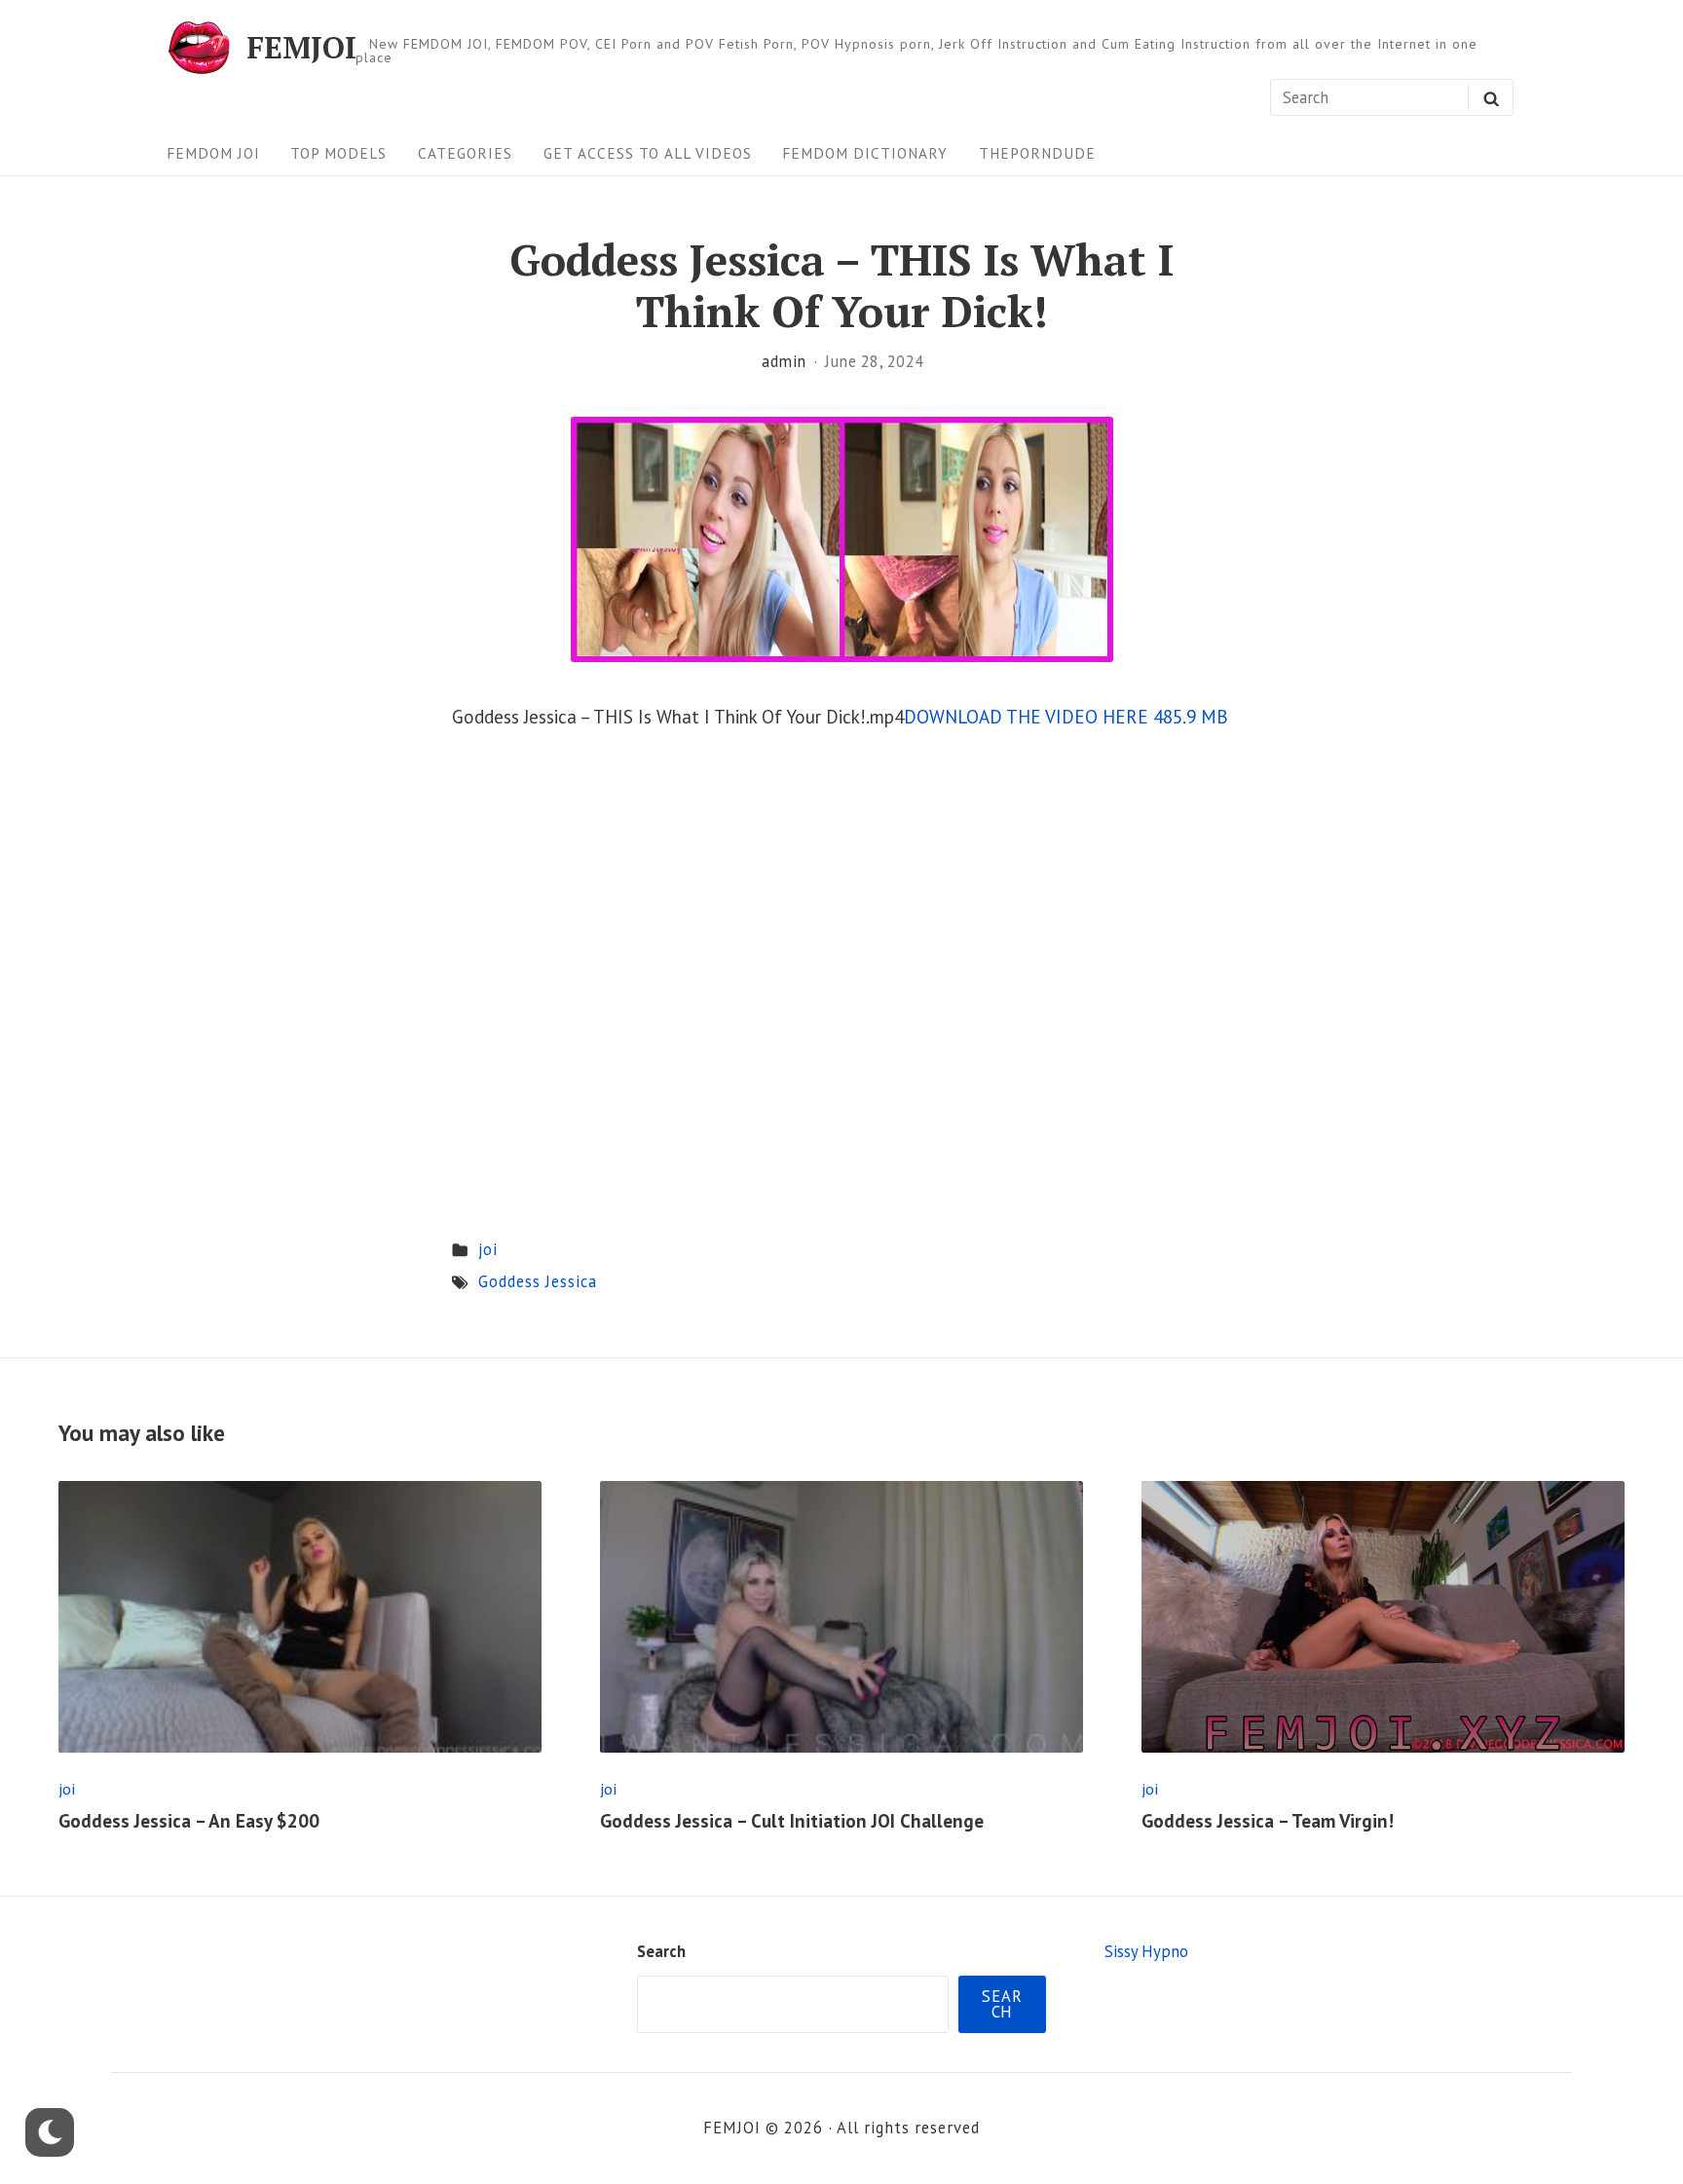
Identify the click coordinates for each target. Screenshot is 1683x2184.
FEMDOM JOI (213, 153)
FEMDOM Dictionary (865, 153)
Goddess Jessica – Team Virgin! (1268, 1821)
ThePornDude (1037, 153)
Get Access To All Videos (648, 153)
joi (488, 1249)
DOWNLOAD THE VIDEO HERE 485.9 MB (1066, 717)
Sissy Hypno (1146, 1951)
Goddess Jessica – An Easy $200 (189, 1821)
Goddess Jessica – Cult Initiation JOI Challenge (792, 1821)
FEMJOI (301, 47)
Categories (465, 153)
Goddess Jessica (538, 1281)
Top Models (338, 153)
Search (661, 1951)
